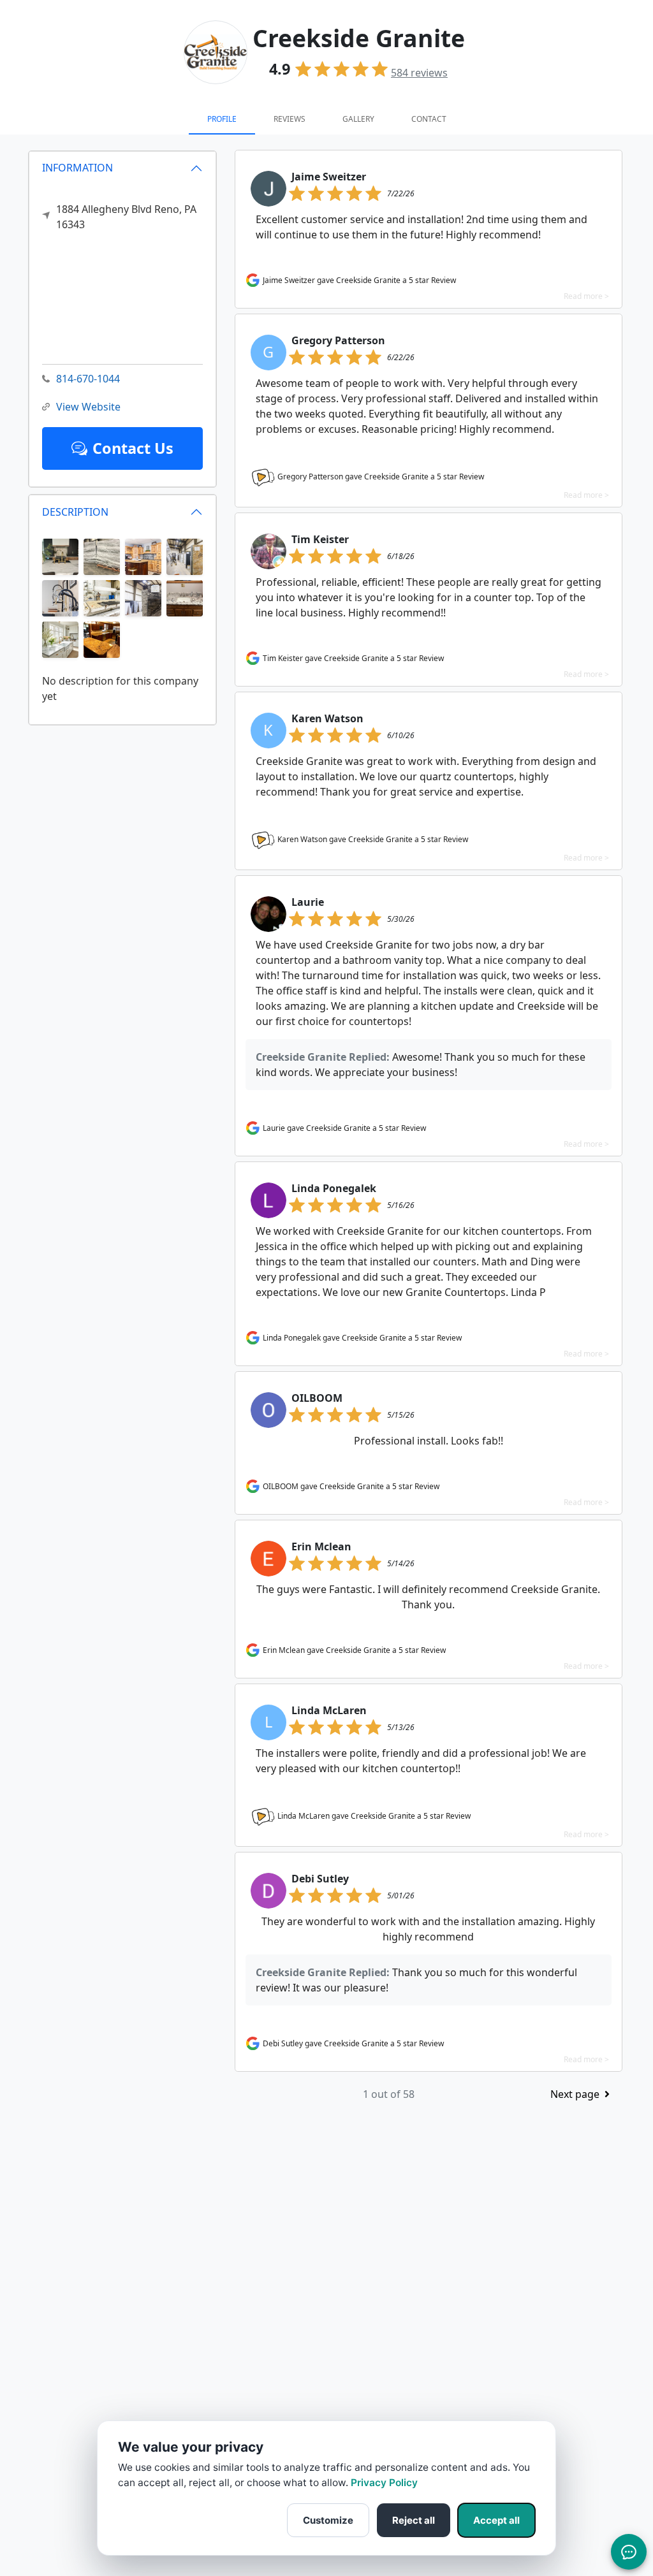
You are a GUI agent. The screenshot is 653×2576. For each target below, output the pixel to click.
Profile (222, 119)
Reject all (414, 2520)
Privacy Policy (384, 2483)
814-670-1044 (88, 379)
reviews (419, 73)
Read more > (586, 296)
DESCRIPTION (75, 512)
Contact (429, 119)
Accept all (496, 2520)
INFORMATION (77, 168)
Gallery (358, 119)
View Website (88, 407)
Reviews (290, 119)
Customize (328, 2520)
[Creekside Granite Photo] (60, 556)
